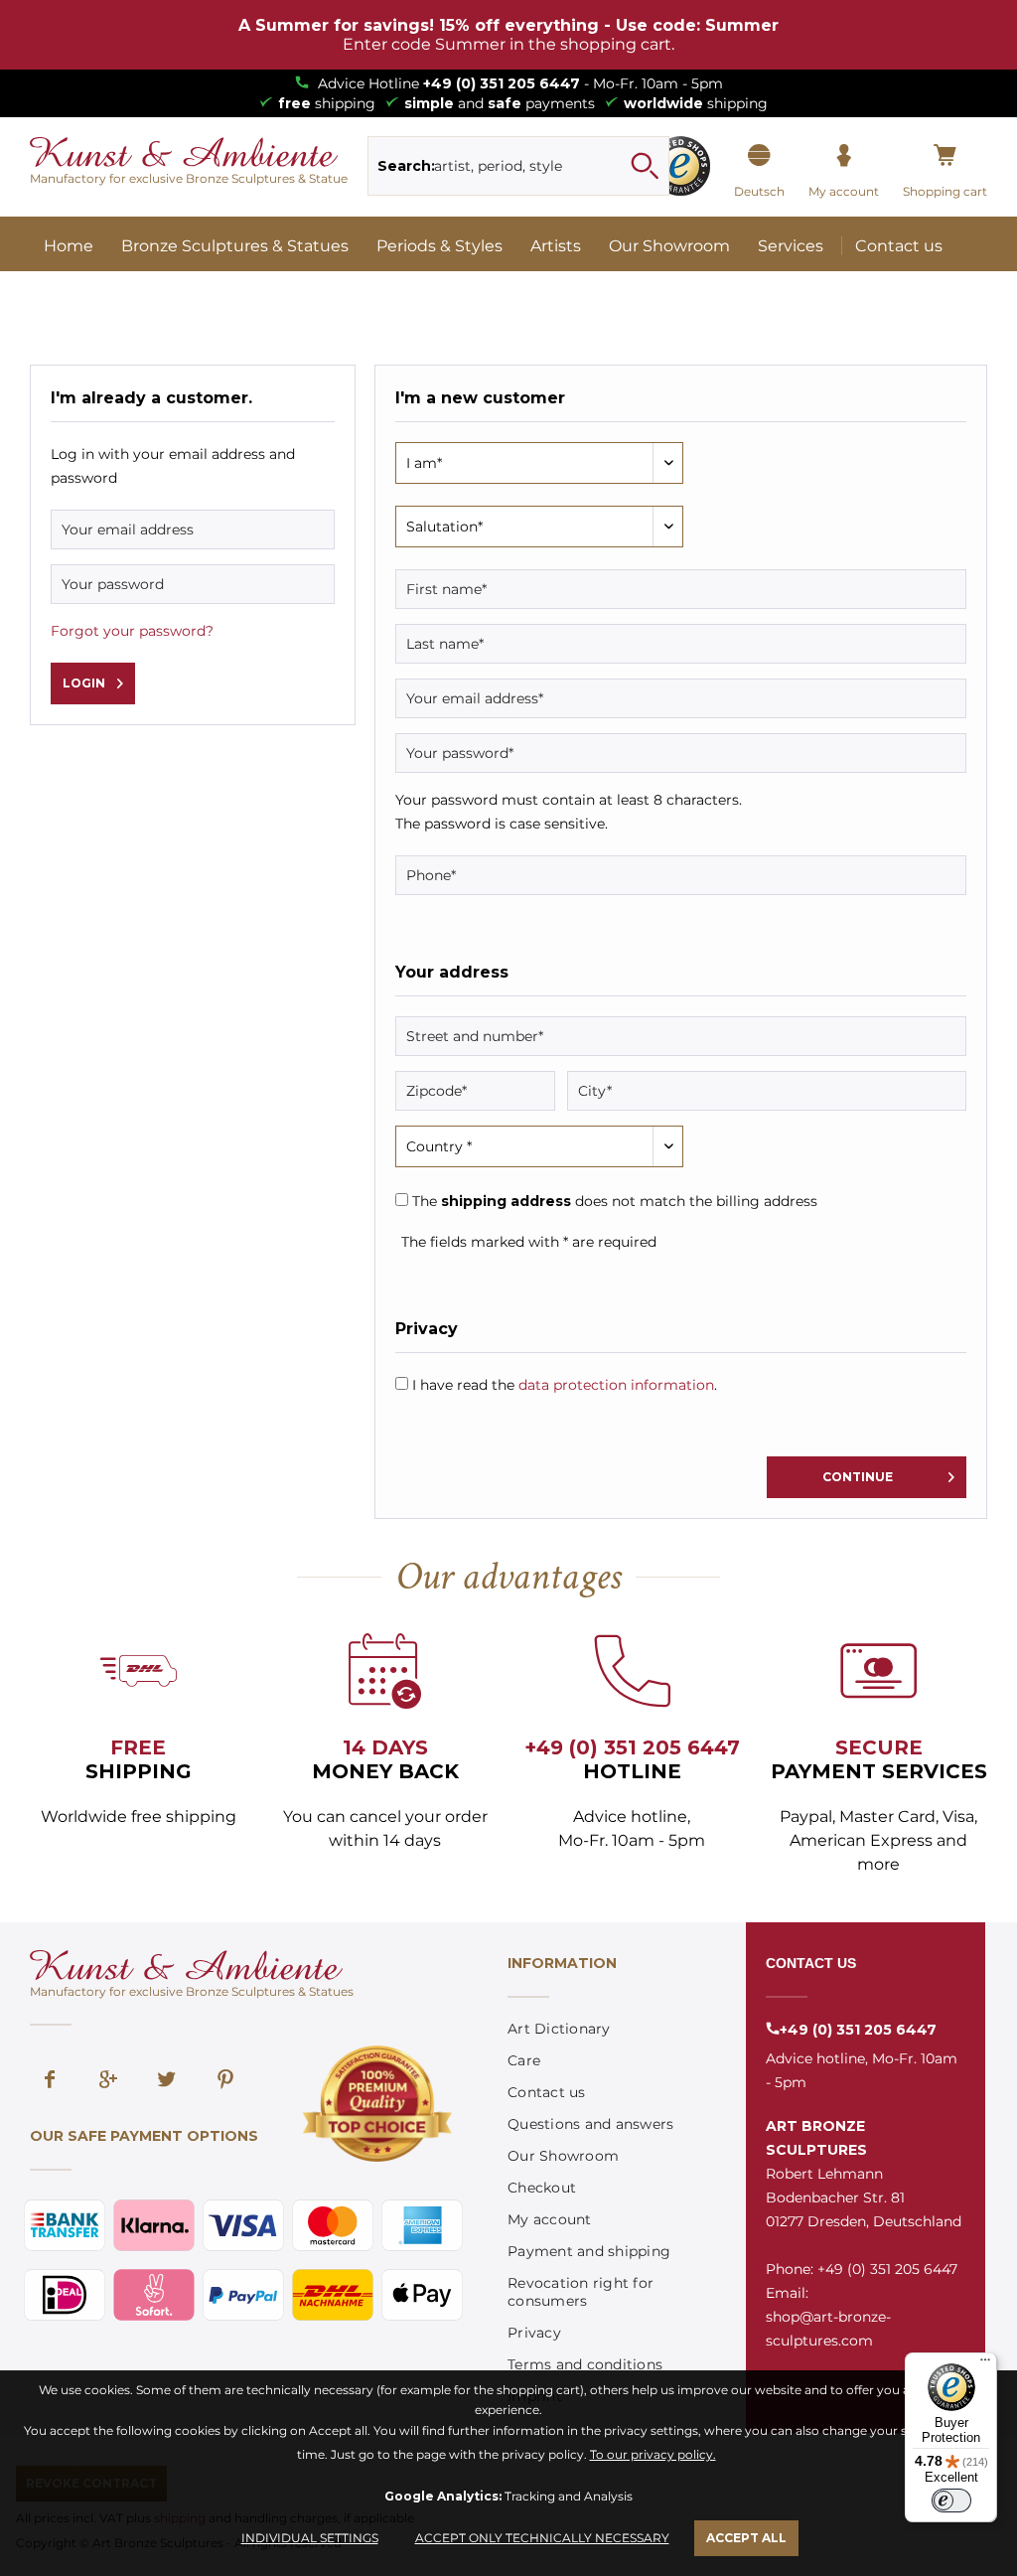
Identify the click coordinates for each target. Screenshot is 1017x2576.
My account (550, 2219)
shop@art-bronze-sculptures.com (828, 2329)
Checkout (542, 2188)
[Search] (645, 166)
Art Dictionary (559, 2029)
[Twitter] (167, 2081)
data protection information (616, 1385)
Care (524, 2060)
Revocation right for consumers (581, 2292)
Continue (858, 1477)
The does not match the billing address (615, 1201)
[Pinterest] (225, 2081)
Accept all (746, 2538)
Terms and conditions (585, 2364)
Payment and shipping (589, 2251)
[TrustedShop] (680, 166)
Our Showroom (563, 2156)
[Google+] (108, 2081)
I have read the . (565, 1385)
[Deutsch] (759, 156)
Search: (406, 166)
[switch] (951, 2500)
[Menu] (985, 2364)
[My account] (844, 156)
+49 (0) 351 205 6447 (502, 83)
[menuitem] (518, 166)
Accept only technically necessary (542, 2538)
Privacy (534, 2333)
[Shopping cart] (945, 156)
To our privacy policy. (653, 2454)
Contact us (547, 2092)
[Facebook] (50, 2081)
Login (84, 683)
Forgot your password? (132, 631)
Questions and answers (590, 2124)
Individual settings (310, 2538)
